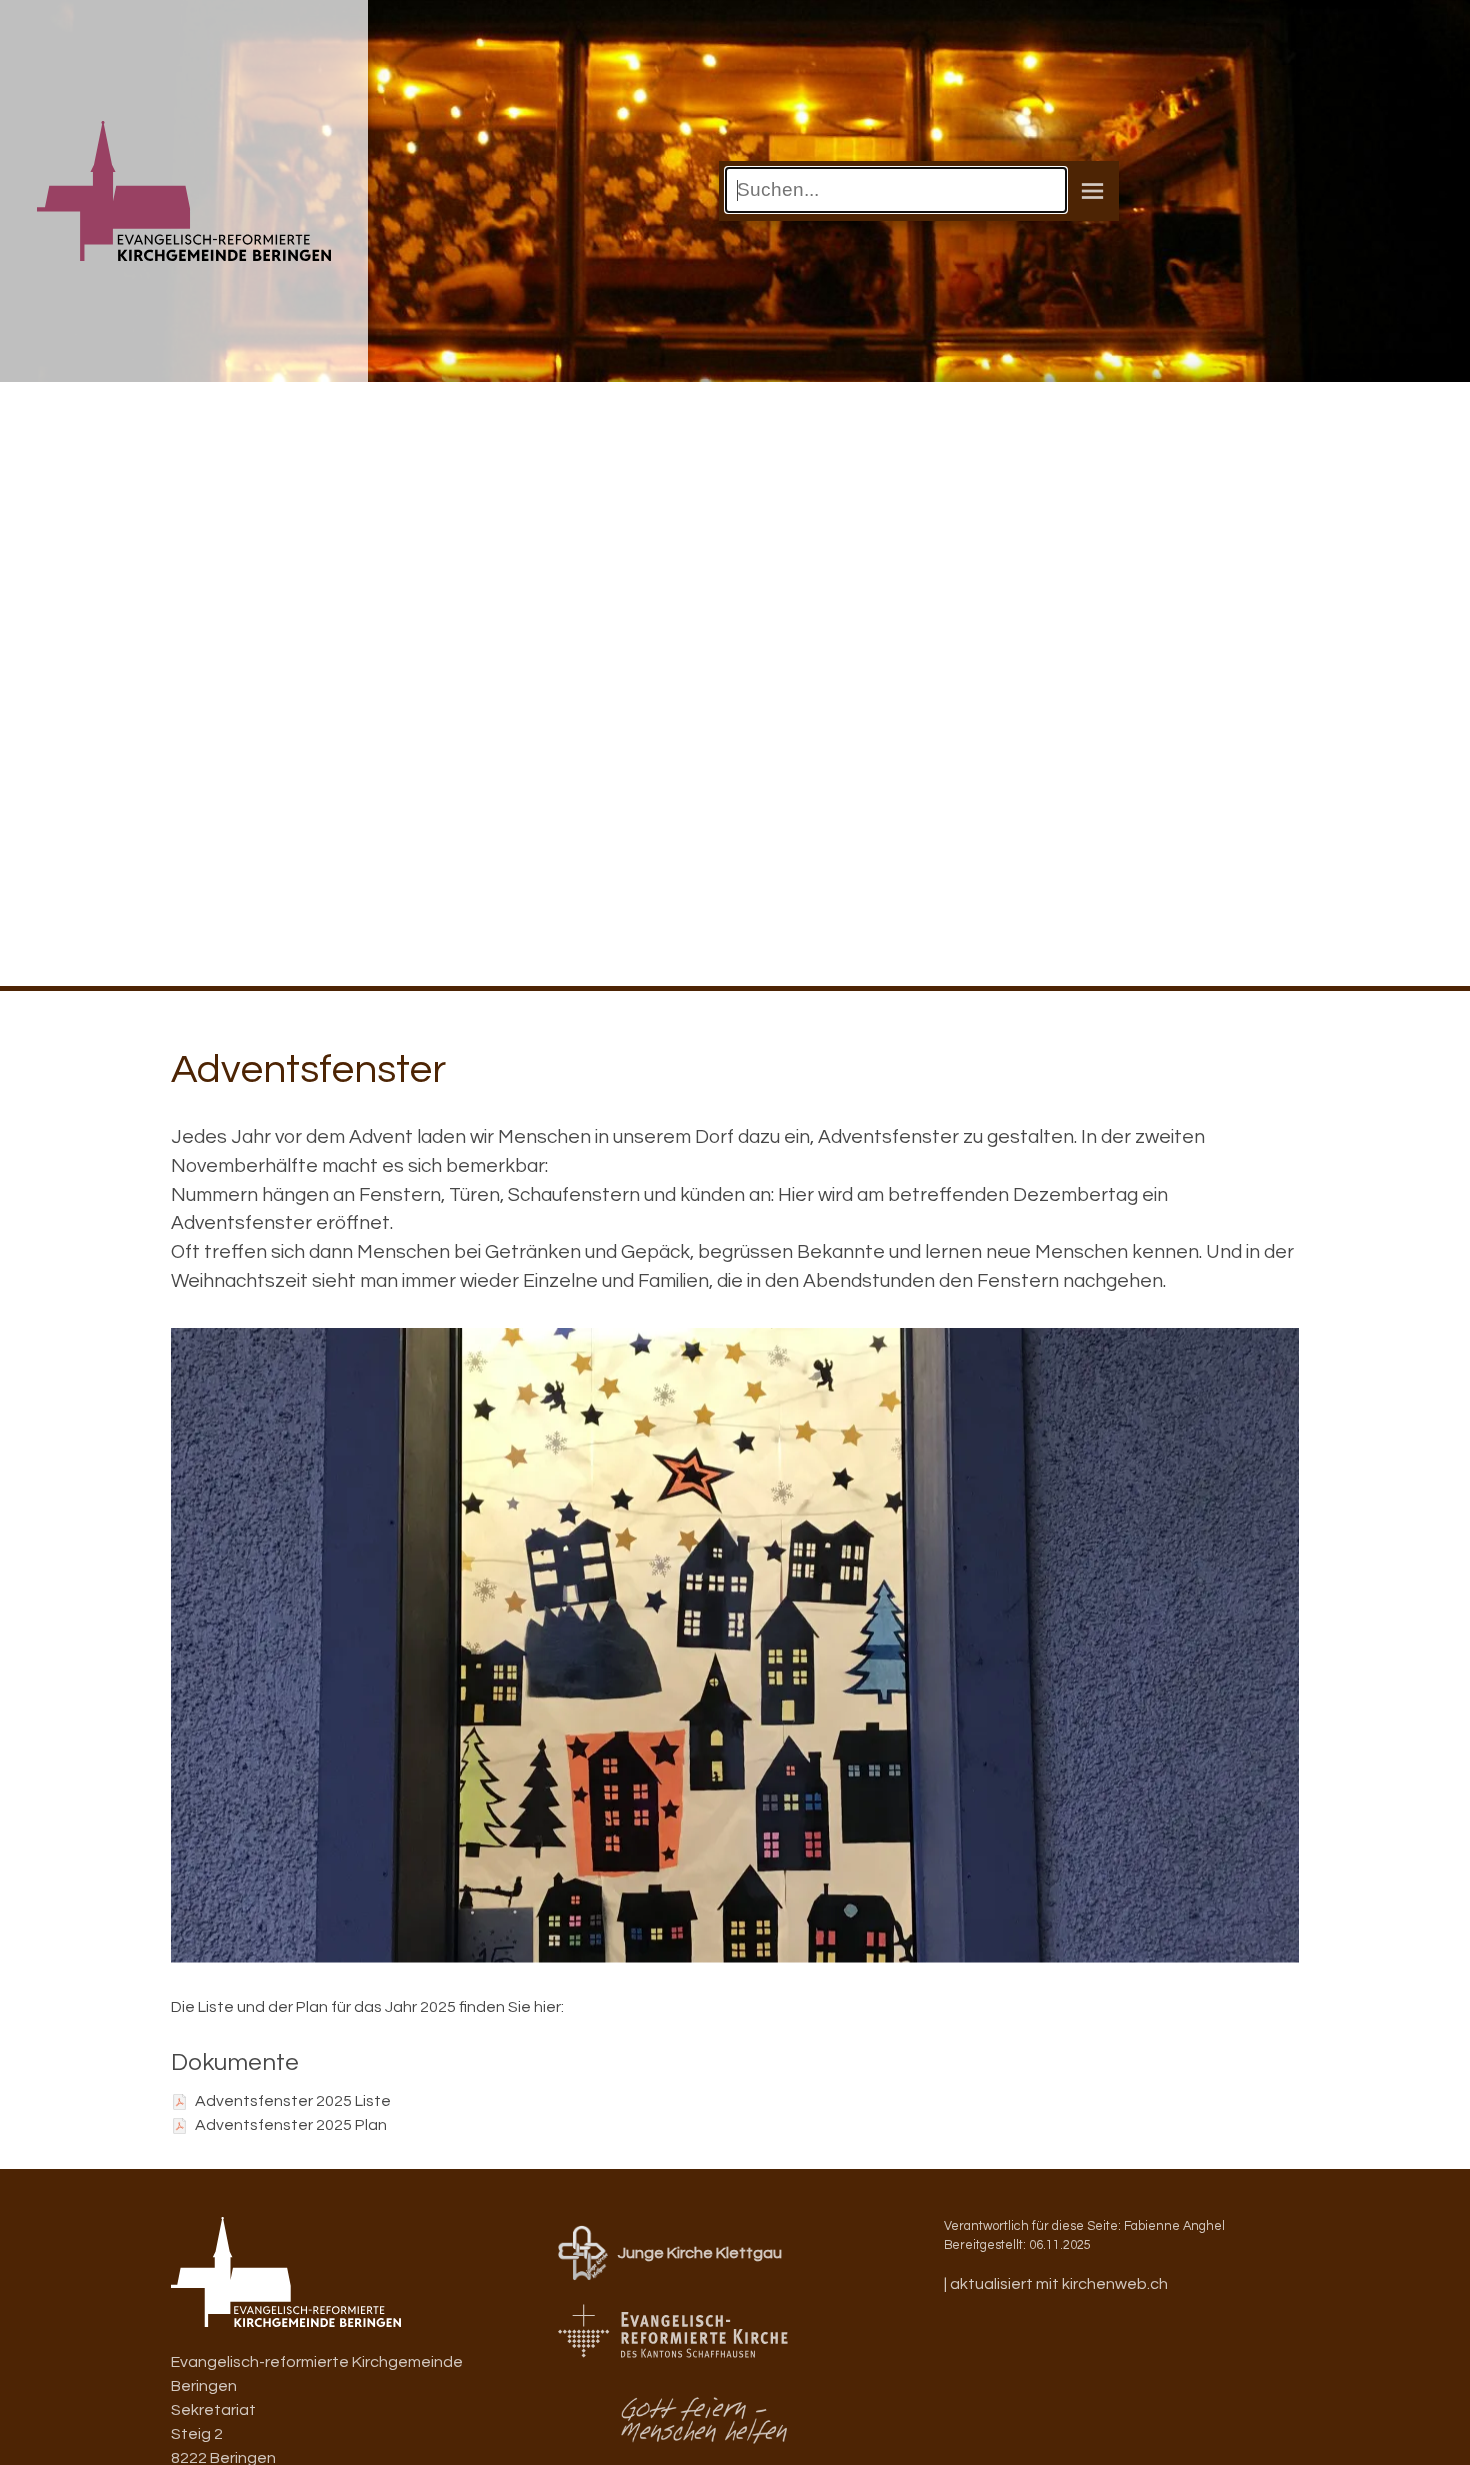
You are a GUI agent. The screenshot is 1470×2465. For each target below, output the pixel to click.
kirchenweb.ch (1115, 2284)
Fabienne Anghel (1174, 2226)
